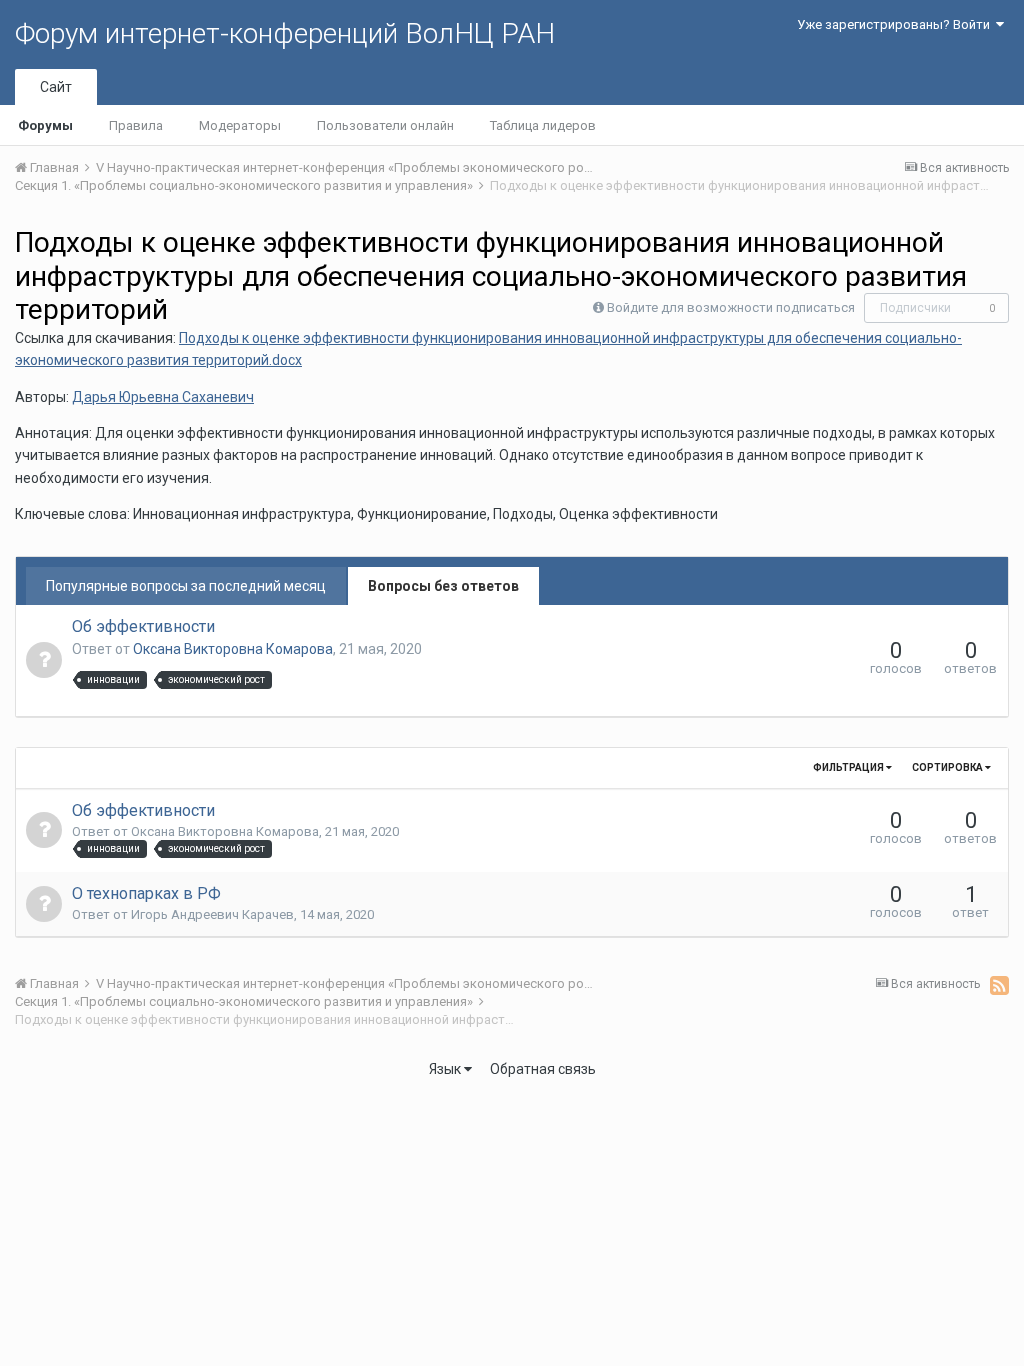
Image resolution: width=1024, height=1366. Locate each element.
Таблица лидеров (543, 125)
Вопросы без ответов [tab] (443, 586)
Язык (446, 1069)
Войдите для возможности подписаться (731, 307)
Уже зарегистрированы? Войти (896, 24)
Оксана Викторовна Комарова (233, 649)
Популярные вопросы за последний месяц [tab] (186, 586)
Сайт (56, 87)
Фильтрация (849, 767)
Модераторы (240, 125)
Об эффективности (143, 626)
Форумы (45, 125)
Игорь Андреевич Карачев (212, 914)
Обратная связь (543, 1069)
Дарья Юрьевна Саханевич (163, 397)
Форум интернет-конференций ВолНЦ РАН (285, 33)
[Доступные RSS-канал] (999, 985)
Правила (136, 125)
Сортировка (948, 767)
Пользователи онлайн (385, 125)
